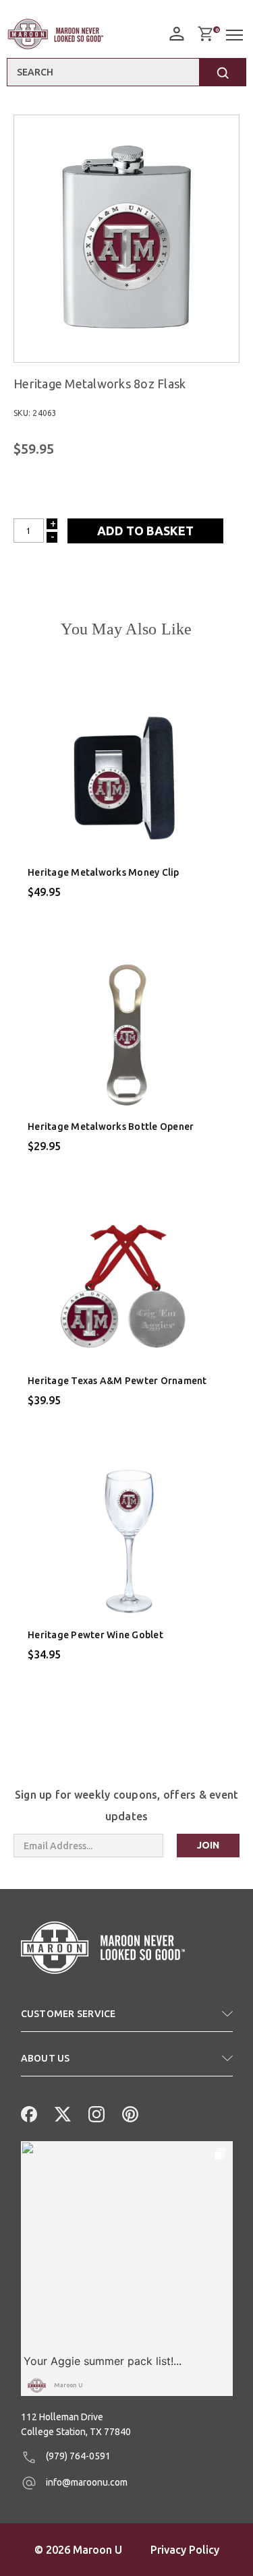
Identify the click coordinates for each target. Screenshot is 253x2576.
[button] (127, 2019)
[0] (205, 34)
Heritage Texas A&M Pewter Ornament (117, 1381)
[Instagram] (95, 2113)
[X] (61, 2113)
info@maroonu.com (86, 2482)
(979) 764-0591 (77, 2456)
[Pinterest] (129, 2113)
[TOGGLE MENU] (236, 35)
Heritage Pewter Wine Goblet (95, 1635)
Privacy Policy (185, 2550)
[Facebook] (28, 2113)
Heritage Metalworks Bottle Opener (111, 1127)
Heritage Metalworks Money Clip (104, 872)
